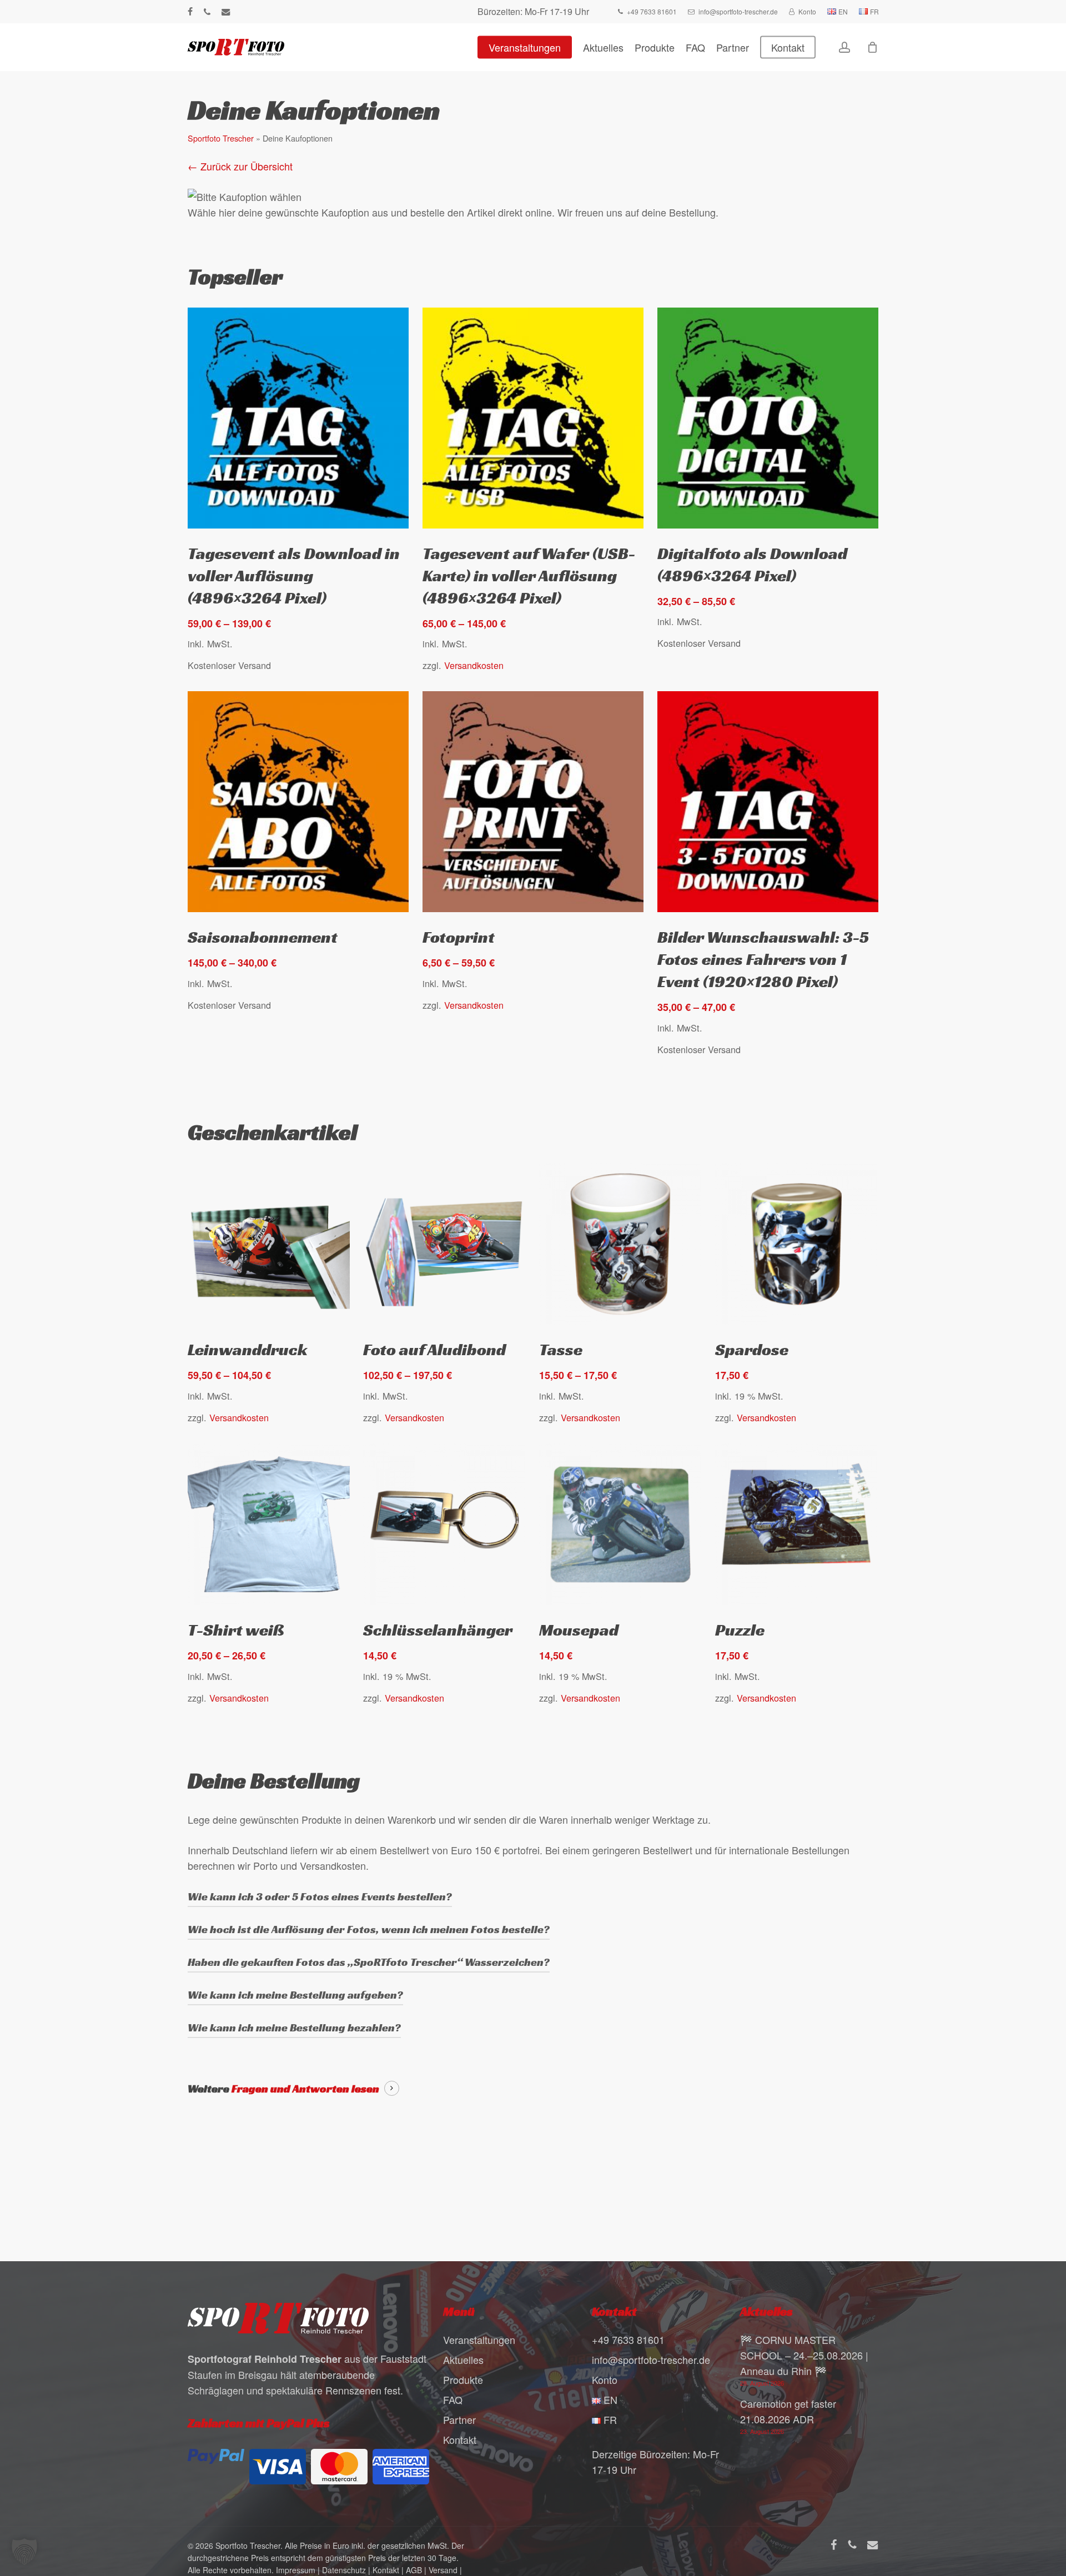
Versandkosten (474, 665)
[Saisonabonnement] (298, 802)
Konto (605, 2379)
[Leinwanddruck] (269, 1244)
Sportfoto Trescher (221, 138)
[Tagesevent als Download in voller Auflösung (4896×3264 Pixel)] (298, 418)
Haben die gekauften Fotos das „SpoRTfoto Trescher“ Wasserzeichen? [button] (369, 1962)
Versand (443, 2570)
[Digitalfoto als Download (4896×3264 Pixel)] (768, 418)
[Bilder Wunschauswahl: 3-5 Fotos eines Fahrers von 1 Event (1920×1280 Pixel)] (768, 802)
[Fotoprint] (533, 802)
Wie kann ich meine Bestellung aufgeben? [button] (295, 1995)
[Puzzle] (796, 1525)
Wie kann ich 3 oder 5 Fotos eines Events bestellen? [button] (320, 1896)
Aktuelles (463, 2359)
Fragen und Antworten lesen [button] (305, 2089)
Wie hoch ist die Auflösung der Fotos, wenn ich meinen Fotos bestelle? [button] (369, 1929)
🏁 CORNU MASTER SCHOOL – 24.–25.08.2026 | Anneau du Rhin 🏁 (804, 2355)
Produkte (463, 2379)
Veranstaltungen (479, 2339)
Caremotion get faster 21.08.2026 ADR (788, 2411)
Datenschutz (344, 2570)
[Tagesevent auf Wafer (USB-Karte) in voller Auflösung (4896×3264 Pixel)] (533, 418)
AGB (414, 2570)
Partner (459, 2419)
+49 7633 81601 (628, 2339)
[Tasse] (620, 1244)
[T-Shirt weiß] (269, 1525)
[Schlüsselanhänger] (444, 1525)
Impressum (296, 2570)
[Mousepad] (620, 1525)
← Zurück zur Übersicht (240, 166)
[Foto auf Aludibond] (444, 1244)
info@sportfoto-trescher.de (651, 2359)
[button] (24, 2552)
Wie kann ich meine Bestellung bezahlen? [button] (294, 2027)
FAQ (453, 2399)
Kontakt (460, 2439)
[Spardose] (796, 1244)
